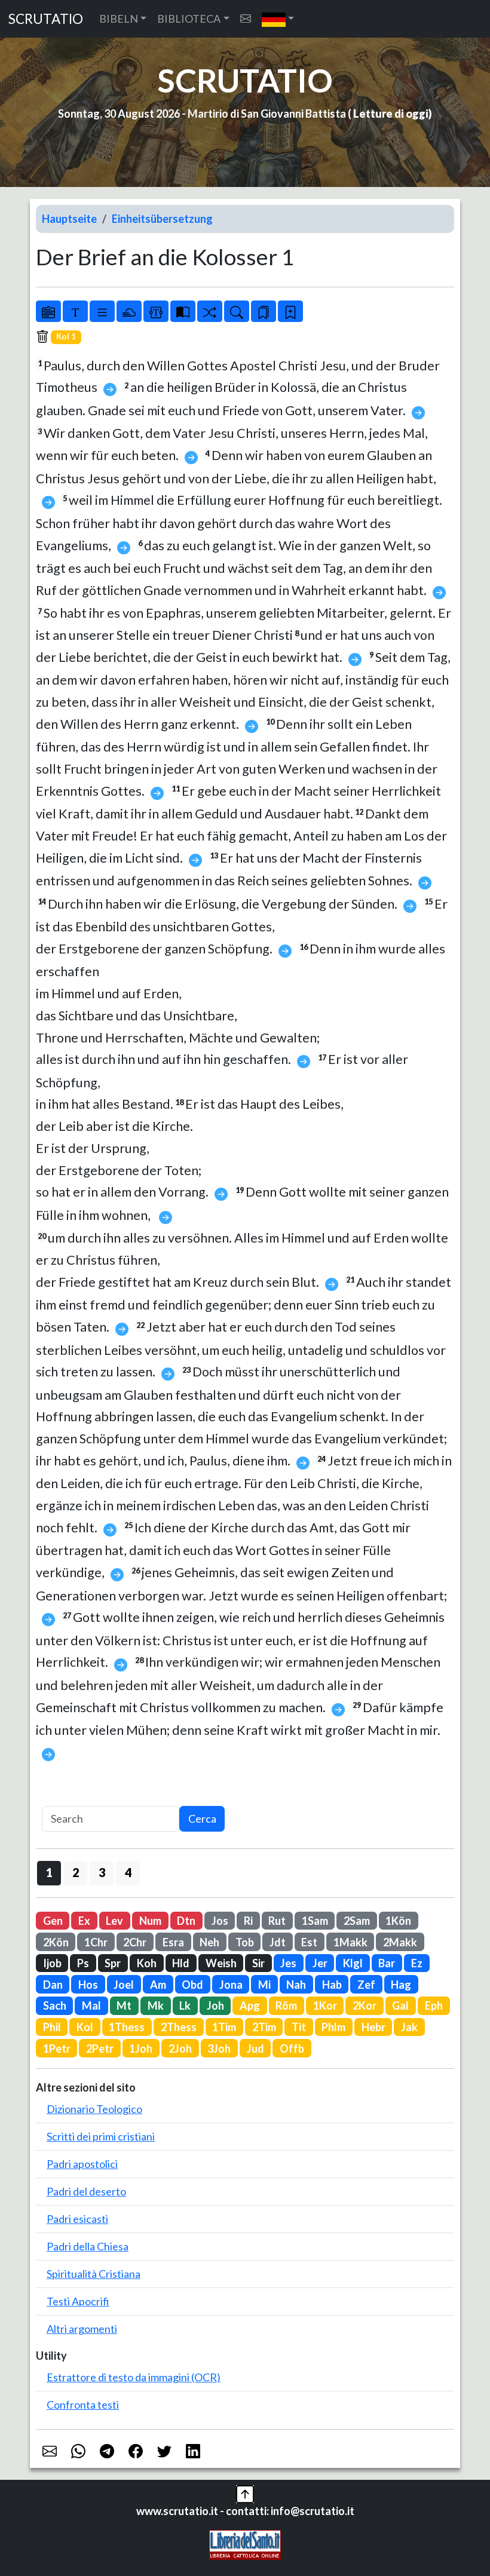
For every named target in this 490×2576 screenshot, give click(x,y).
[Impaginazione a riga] (102, 311)
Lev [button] (114, 1921)
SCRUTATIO (46, 19)
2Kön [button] (56, 1942)
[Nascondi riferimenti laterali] (129, 311)
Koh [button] (147, 1963)
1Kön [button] (398, 1921)
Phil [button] (52, 2027)
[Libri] (48, 311)
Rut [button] (277, 1921)
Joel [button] (124, 1985)
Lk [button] (185, 2005)
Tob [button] (245, 1942)
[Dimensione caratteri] (75, 311)
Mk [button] (156, 2005)
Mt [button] (124, 2005)
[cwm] (246, 19)
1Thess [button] (127, 2027)
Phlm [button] (333, 2027)
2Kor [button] (365, 2005)
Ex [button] (84, 1921)
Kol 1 (66, 336)
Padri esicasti (77, 2219)
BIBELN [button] (119, 19)
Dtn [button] (186, 1921)
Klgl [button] (353, 1963)
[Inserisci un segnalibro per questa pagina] (290, 311)
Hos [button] (88, 1985)
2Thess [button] (179, 2027)
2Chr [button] (135, 1942)
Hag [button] (401, 1985)
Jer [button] (320, 1963)
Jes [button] (288, 1963)
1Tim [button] (224, 2027)
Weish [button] (221, 1963)
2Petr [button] (100, 2048)
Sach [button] (55, 2005)
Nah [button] (296, 1985)
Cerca (202, 1818)
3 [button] (102, 1872)
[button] (278, 19)
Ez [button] (417, 1963)
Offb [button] (292, 2048)
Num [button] (150, 1921)
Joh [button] (215, 2005)
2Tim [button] (264, 2027)
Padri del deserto (86, 2191)
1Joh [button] (141, 2048)
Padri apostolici (82, 2164)
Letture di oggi (391, 114)
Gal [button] (400, 2005)
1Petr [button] (57, 2048)
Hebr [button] (373, 2027)
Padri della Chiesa (88, 2246)
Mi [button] (264, 1985)
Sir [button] (258, 1963)
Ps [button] (83, 1963)
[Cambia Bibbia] (210, 311)
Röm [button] (286, 2005)
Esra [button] (173, 1942)
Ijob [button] (52, 1963)
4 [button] (128, 1872)
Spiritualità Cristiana (94, 2274)
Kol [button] (85, 2027)
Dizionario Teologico (94, 2109)
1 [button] (49, 1872)
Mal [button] (91, 2005)
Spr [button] (113, 1963)
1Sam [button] (315, 1921)
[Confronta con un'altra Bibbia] (183, 311)
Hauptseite (69, 219)
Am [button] (158, 1985)
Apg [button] (250, 2005)
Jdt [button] (278, 1942)
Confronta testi (83, 2405)
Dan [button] (53, 1985)
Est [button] (309, 1942)
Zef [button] (366, 1985)
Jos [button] (220, 1921)
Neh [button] (209, 1942)
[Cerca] (237, 311)
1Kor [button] (325, 2005)
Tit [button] (299, 2027)
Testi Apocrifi (78, 2301)
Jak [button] (409, 2027)
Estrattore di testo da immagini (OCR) (134, 2377)
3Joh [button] (219, 2048)
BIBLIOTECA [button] (189, 19)
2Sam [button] (357, 1921)
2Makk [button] (400, 1942)
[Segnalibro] (264, 311)
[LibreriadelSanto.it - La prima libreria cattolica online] (245, 2544)
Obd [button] (192, 1985)
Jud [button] (255, 2048)
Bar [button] (387, 1963)
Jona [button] (231, 1985)
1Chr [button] (96, 1942)
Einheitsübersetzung (162, 219)
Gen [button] (53, 1921)
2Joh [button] (180, 2048)
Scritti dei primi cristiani (101, 2136)
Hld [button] (181, 1963)
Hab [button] (332, 1985)
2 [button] (76, 1872)
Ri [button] (248, 1921)
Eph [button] (434, 2005)
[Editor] (156, 311)
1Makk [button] (350, 1942)
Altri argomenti (82, 2329)
